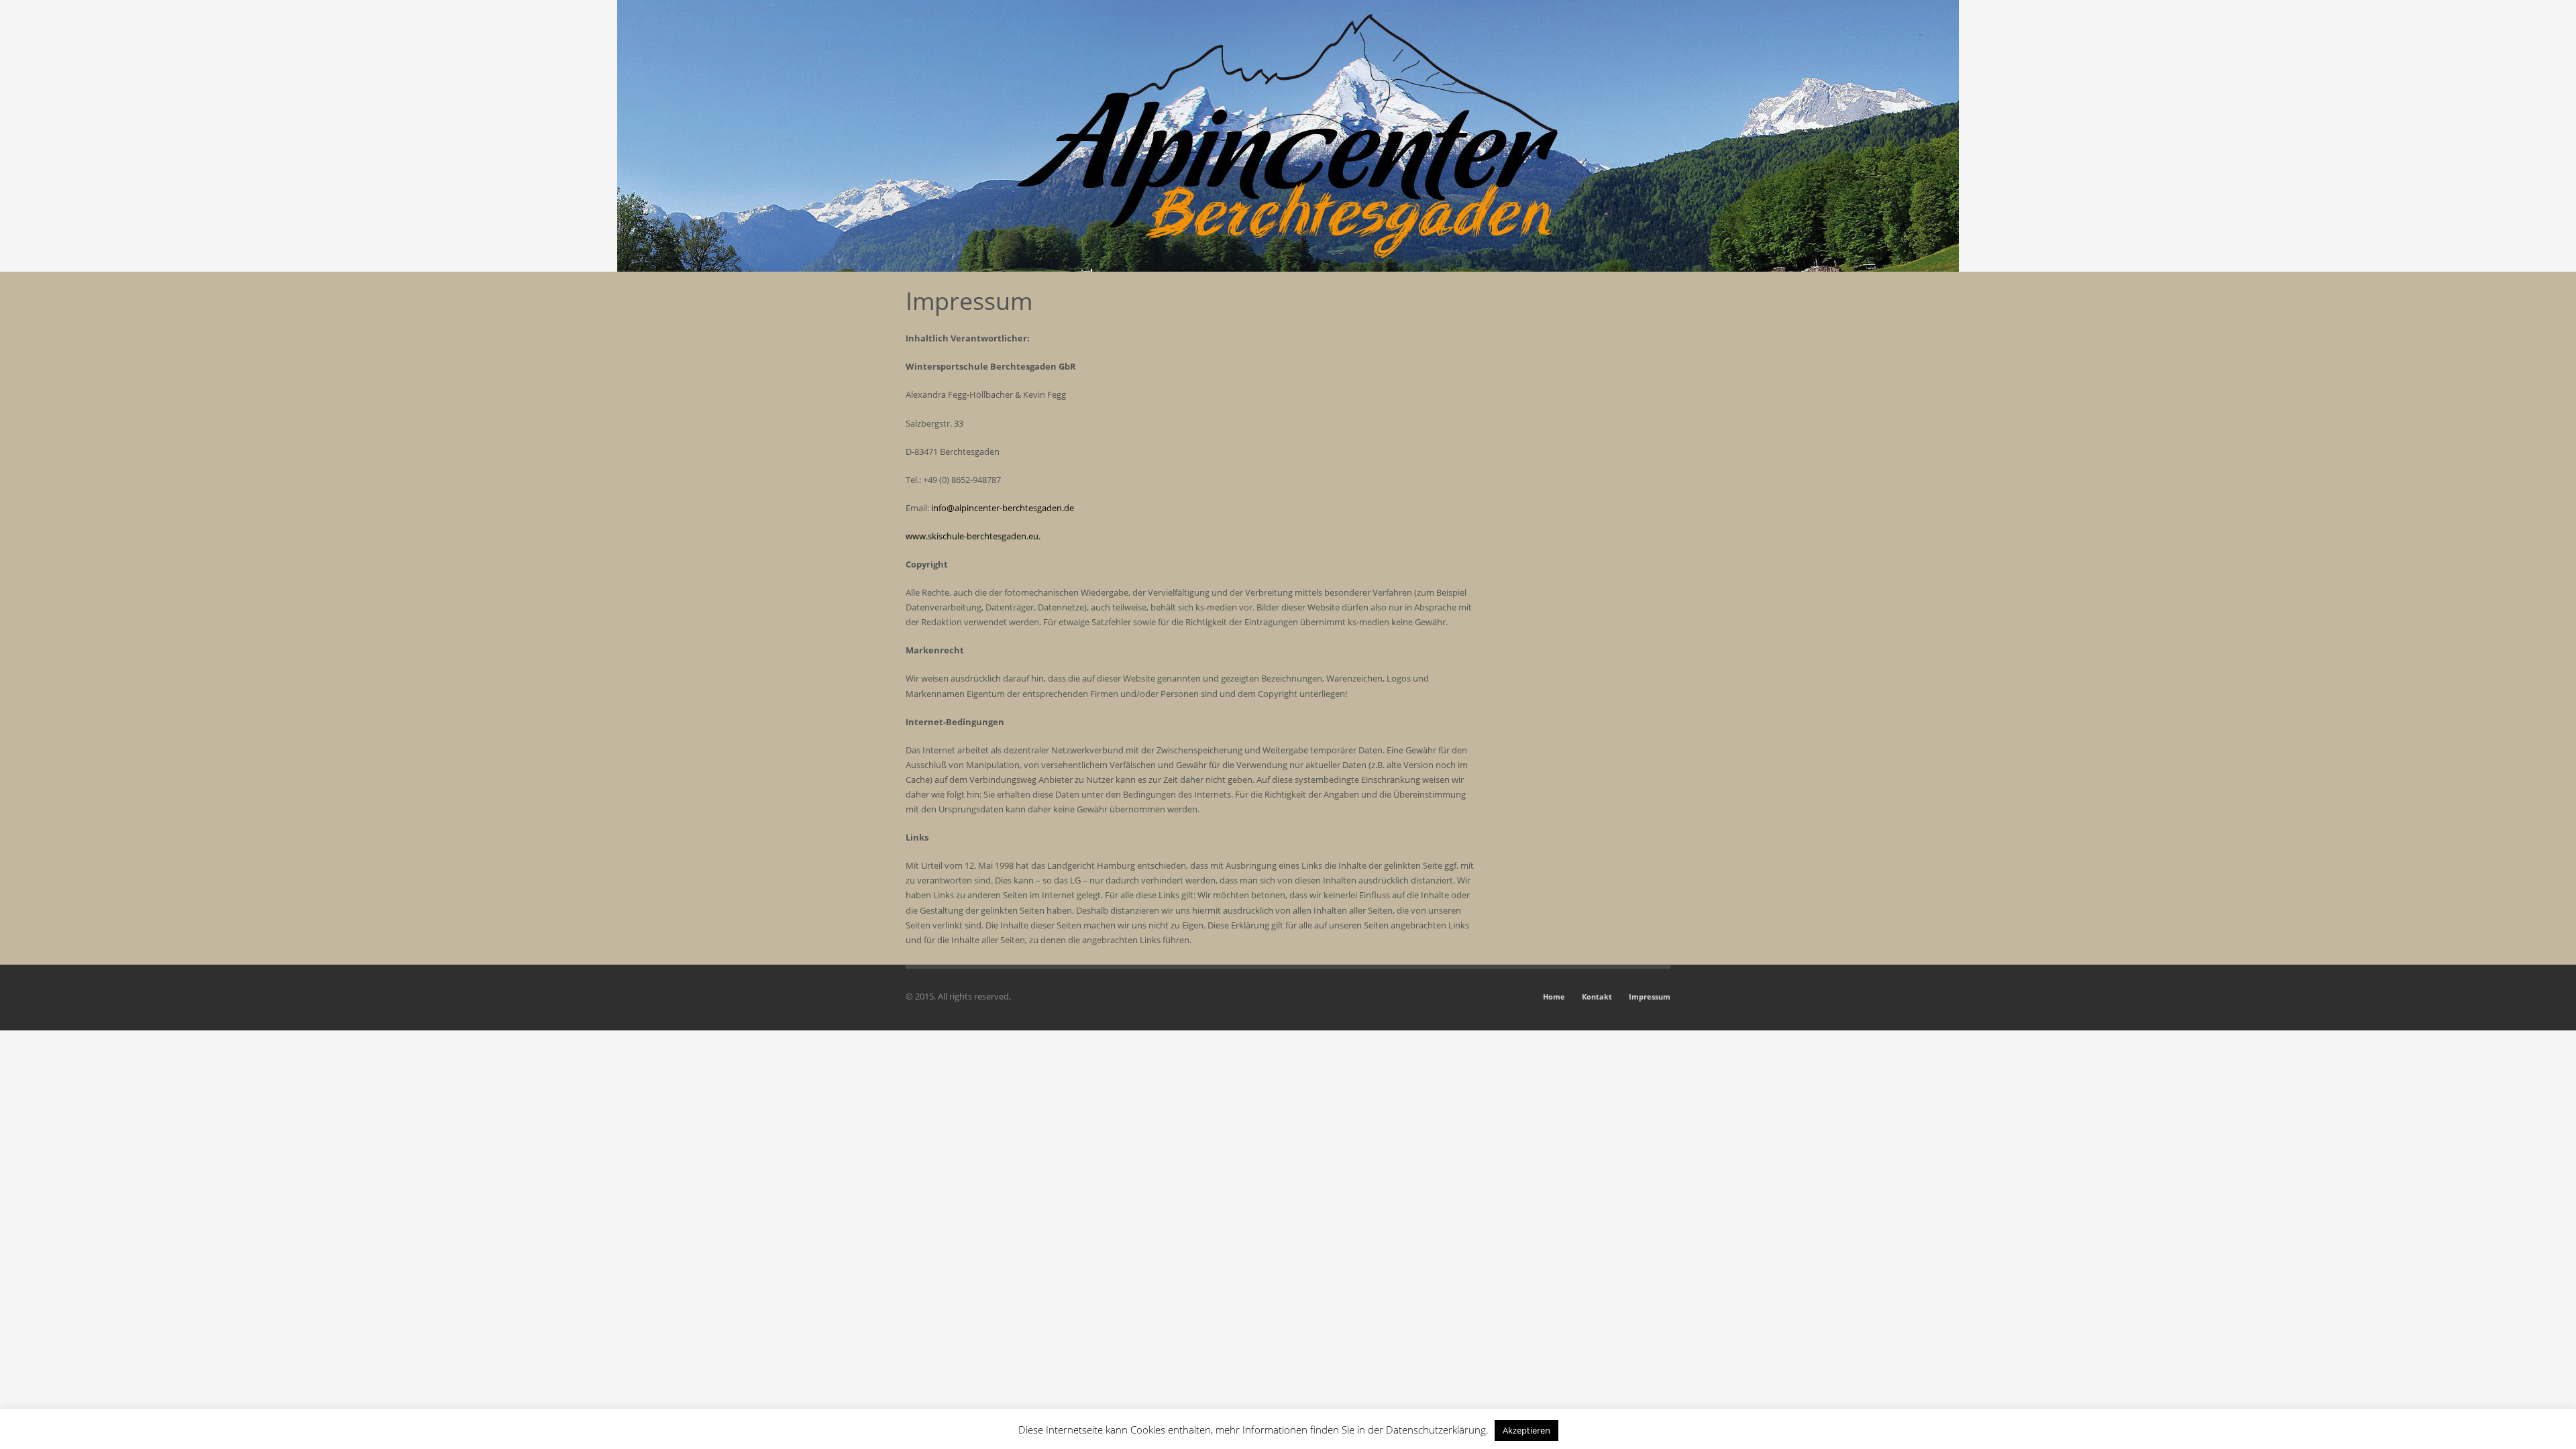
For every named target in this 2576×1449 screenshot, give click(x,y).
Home (1554, 997)
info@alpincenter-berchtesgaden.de (1003, 508)
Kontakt (1597, 997)
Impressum (1650, 997)
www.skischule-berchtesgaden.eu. (973, 536)
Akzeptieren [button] (1526, 1430)
